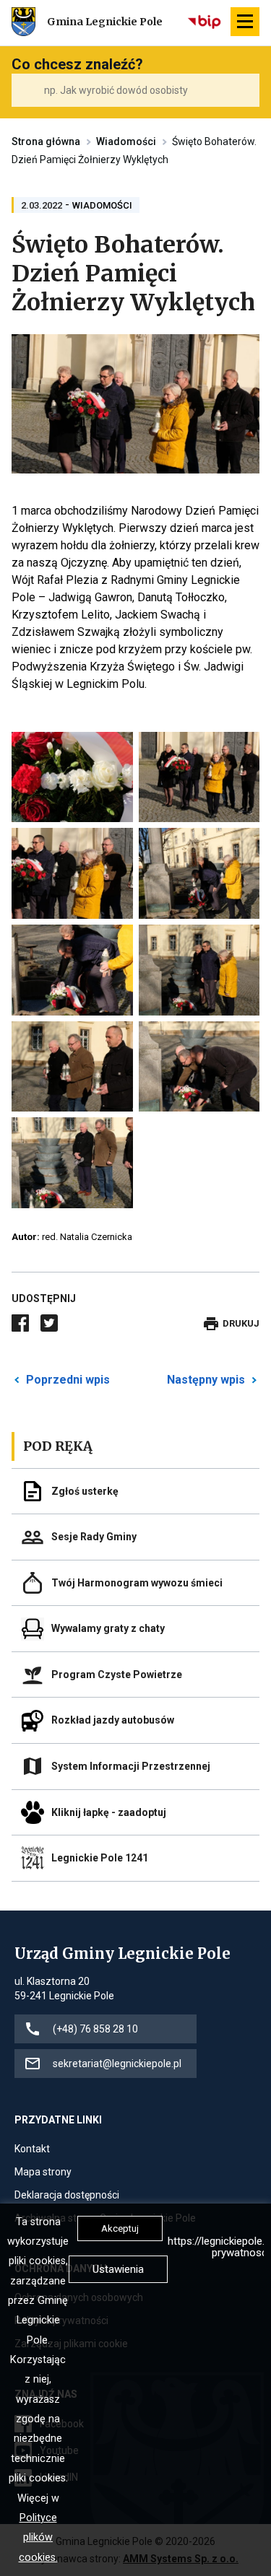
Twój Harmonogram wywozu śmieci (137, 1583)
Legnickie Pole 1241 (100, 1858)
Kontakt (32, 2150)
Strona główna (46, 141)
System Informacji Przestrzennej (131, 1766)
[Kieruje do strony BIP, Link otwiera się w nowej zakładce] (205, 22)
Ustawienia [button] (118, 2269)
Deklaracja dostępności (67, 2196)
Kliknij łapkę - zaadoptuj (109, 1812)
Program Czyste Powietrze (117, 1675)
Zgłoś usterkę (85, 1491)
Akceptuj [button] (120, 2228)
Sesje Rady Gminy (94, 1537)
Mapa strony (43, 2173)
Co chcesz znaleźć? (77, 64)
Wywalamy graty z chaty (108, 1628)
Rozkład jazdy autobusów (113, 1720)
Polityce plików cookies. (38, 2538)
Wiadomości (126, 141)
